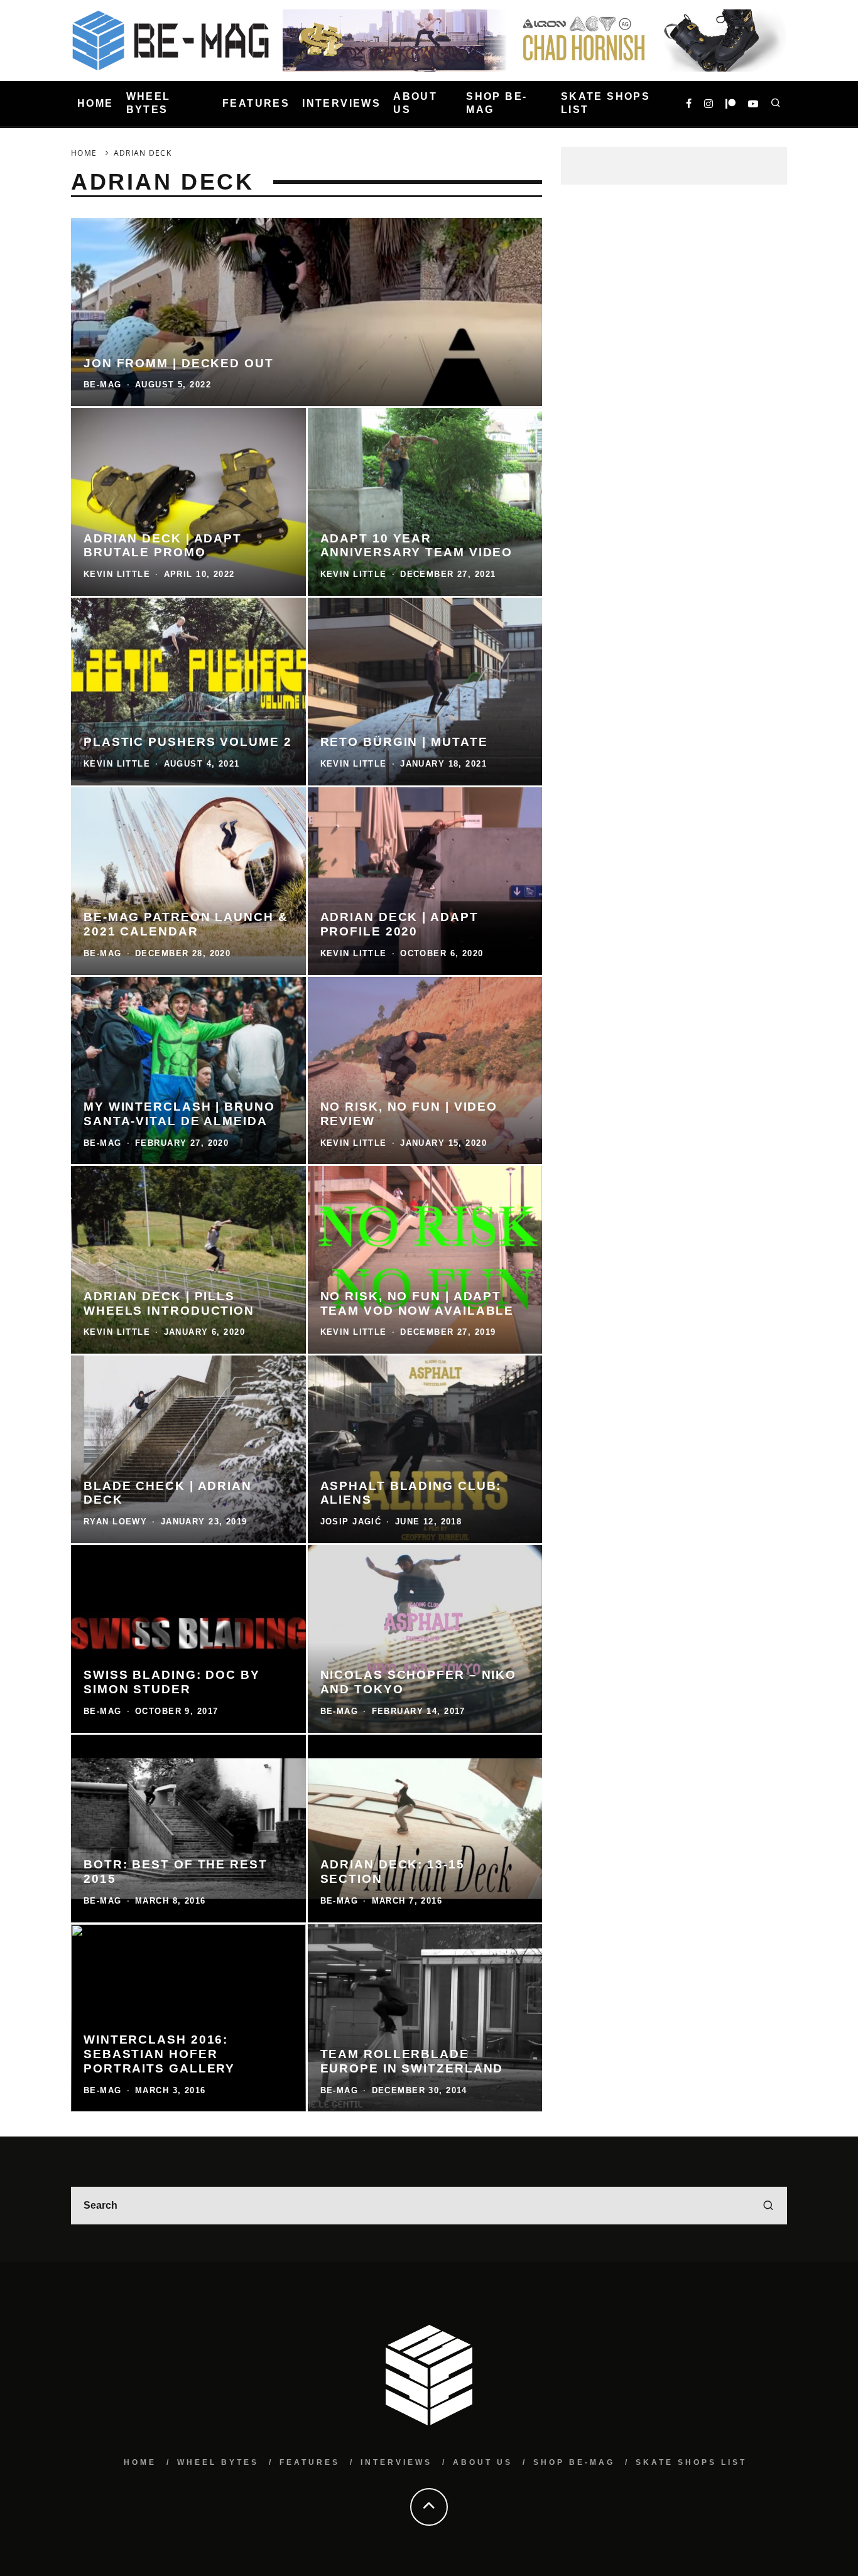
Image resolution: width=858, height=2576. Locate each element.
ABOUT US (415, 103)
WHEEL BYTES (149, 103)
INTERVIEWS (341, 103)
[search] (768, 2206)
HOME (95, 103)
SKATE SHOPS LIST (605, 103)
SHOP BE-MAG (497, 103)
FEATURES (256, 103)
